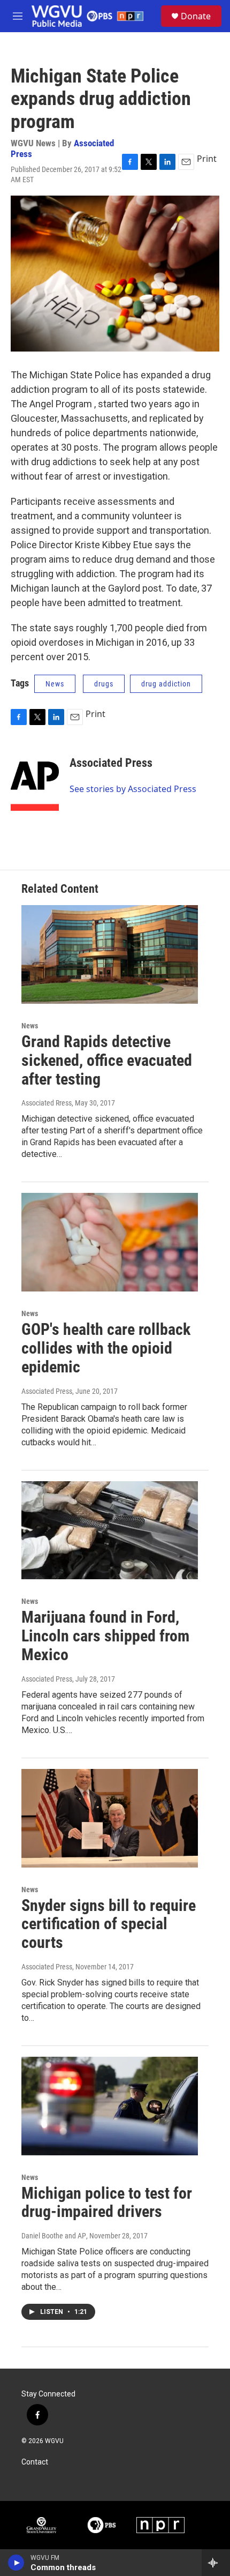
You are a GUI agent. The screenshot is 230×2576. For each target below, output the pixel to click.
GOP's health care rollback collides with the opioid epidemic (106, 1348)
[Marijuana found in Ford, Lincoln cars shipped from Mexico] (110, 1530)
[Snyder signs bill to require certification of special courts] (110, 1818)
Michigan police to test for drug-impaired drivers (107, 2202)
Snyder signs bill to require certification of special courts (109, 1924)
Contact (35, 2462)
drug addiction (166, 684)
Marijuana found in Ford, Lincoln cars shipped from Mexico (105, 1636)
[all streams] (216, 2563)
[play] (16, 2563)
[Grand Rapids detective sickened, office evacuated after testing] (110, 954)
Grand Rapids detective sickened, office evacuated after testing (107, 1060)
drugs (104, 684)
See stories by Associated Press (133, 789)
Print (207, 159)
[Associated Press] (35, 779)
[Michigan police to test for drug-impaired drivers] (110, 2106)
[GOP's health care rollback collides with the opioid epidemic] (110, 1242)
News (55, 684)
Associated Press (111, 763)
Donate (196, 16)
